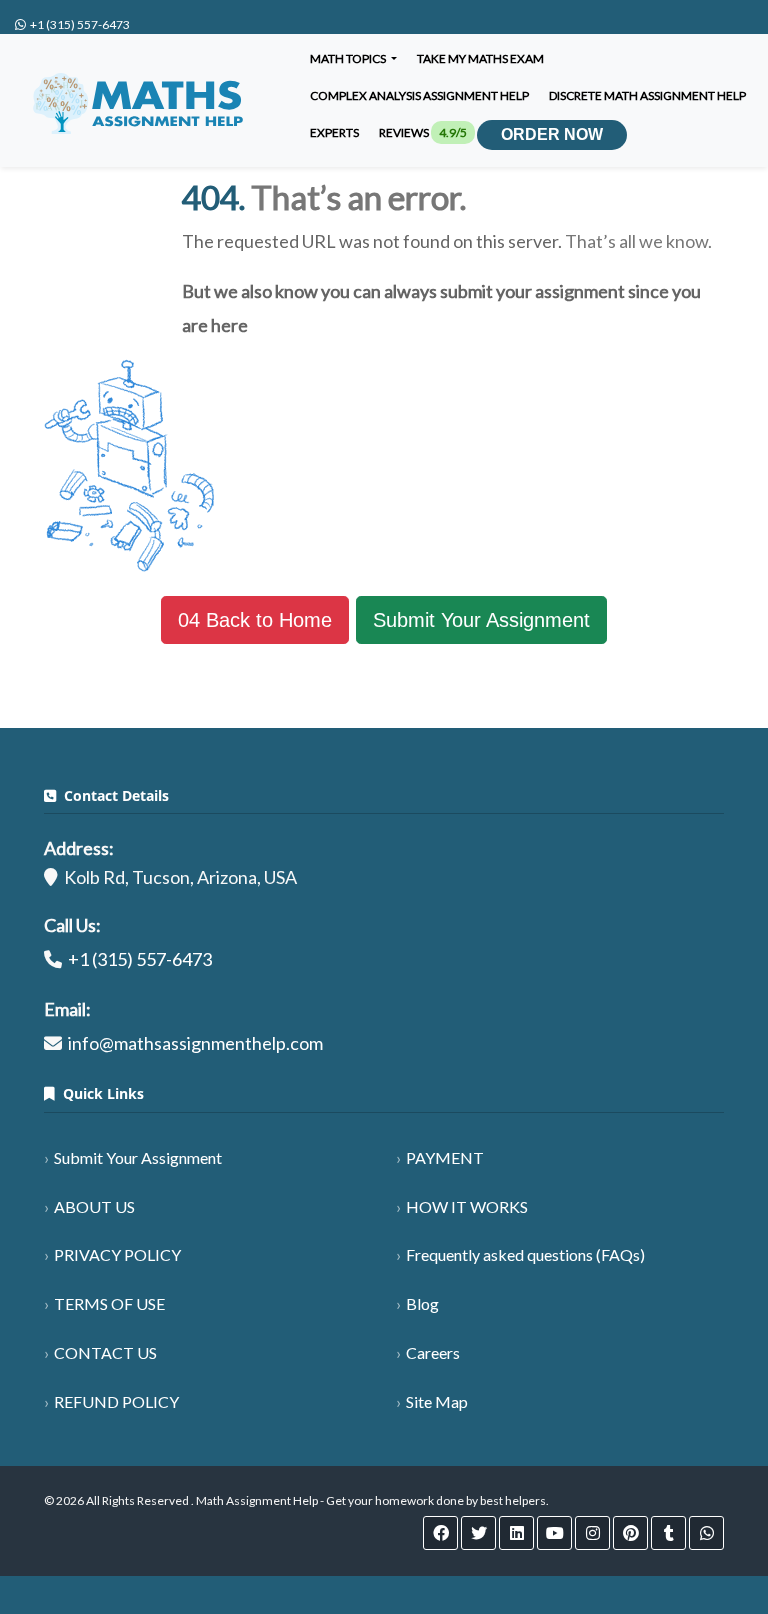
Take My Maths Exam (480, 58)
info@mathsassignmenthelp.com (195, 1043)
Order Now (552, 134)
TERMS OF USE (109, 1303)
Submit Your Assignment (481, 620)
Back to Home (255, 620)
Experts (334, 132)
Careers (433, 1352)
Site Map (437, 1401)
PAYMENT (445, 1157)
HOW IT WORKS (467, 1206)
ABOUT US (94, 1206)
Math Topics (349, 58)
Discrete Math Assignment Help (647, 95)
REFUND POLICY (116, 1401)
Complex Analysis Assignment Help (419, 95)
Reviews (423, 132)
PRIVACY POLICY (117, 1254)
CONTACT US (105, 1352)
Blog (422, 1303)
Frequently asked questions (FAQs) (525, 1254)
